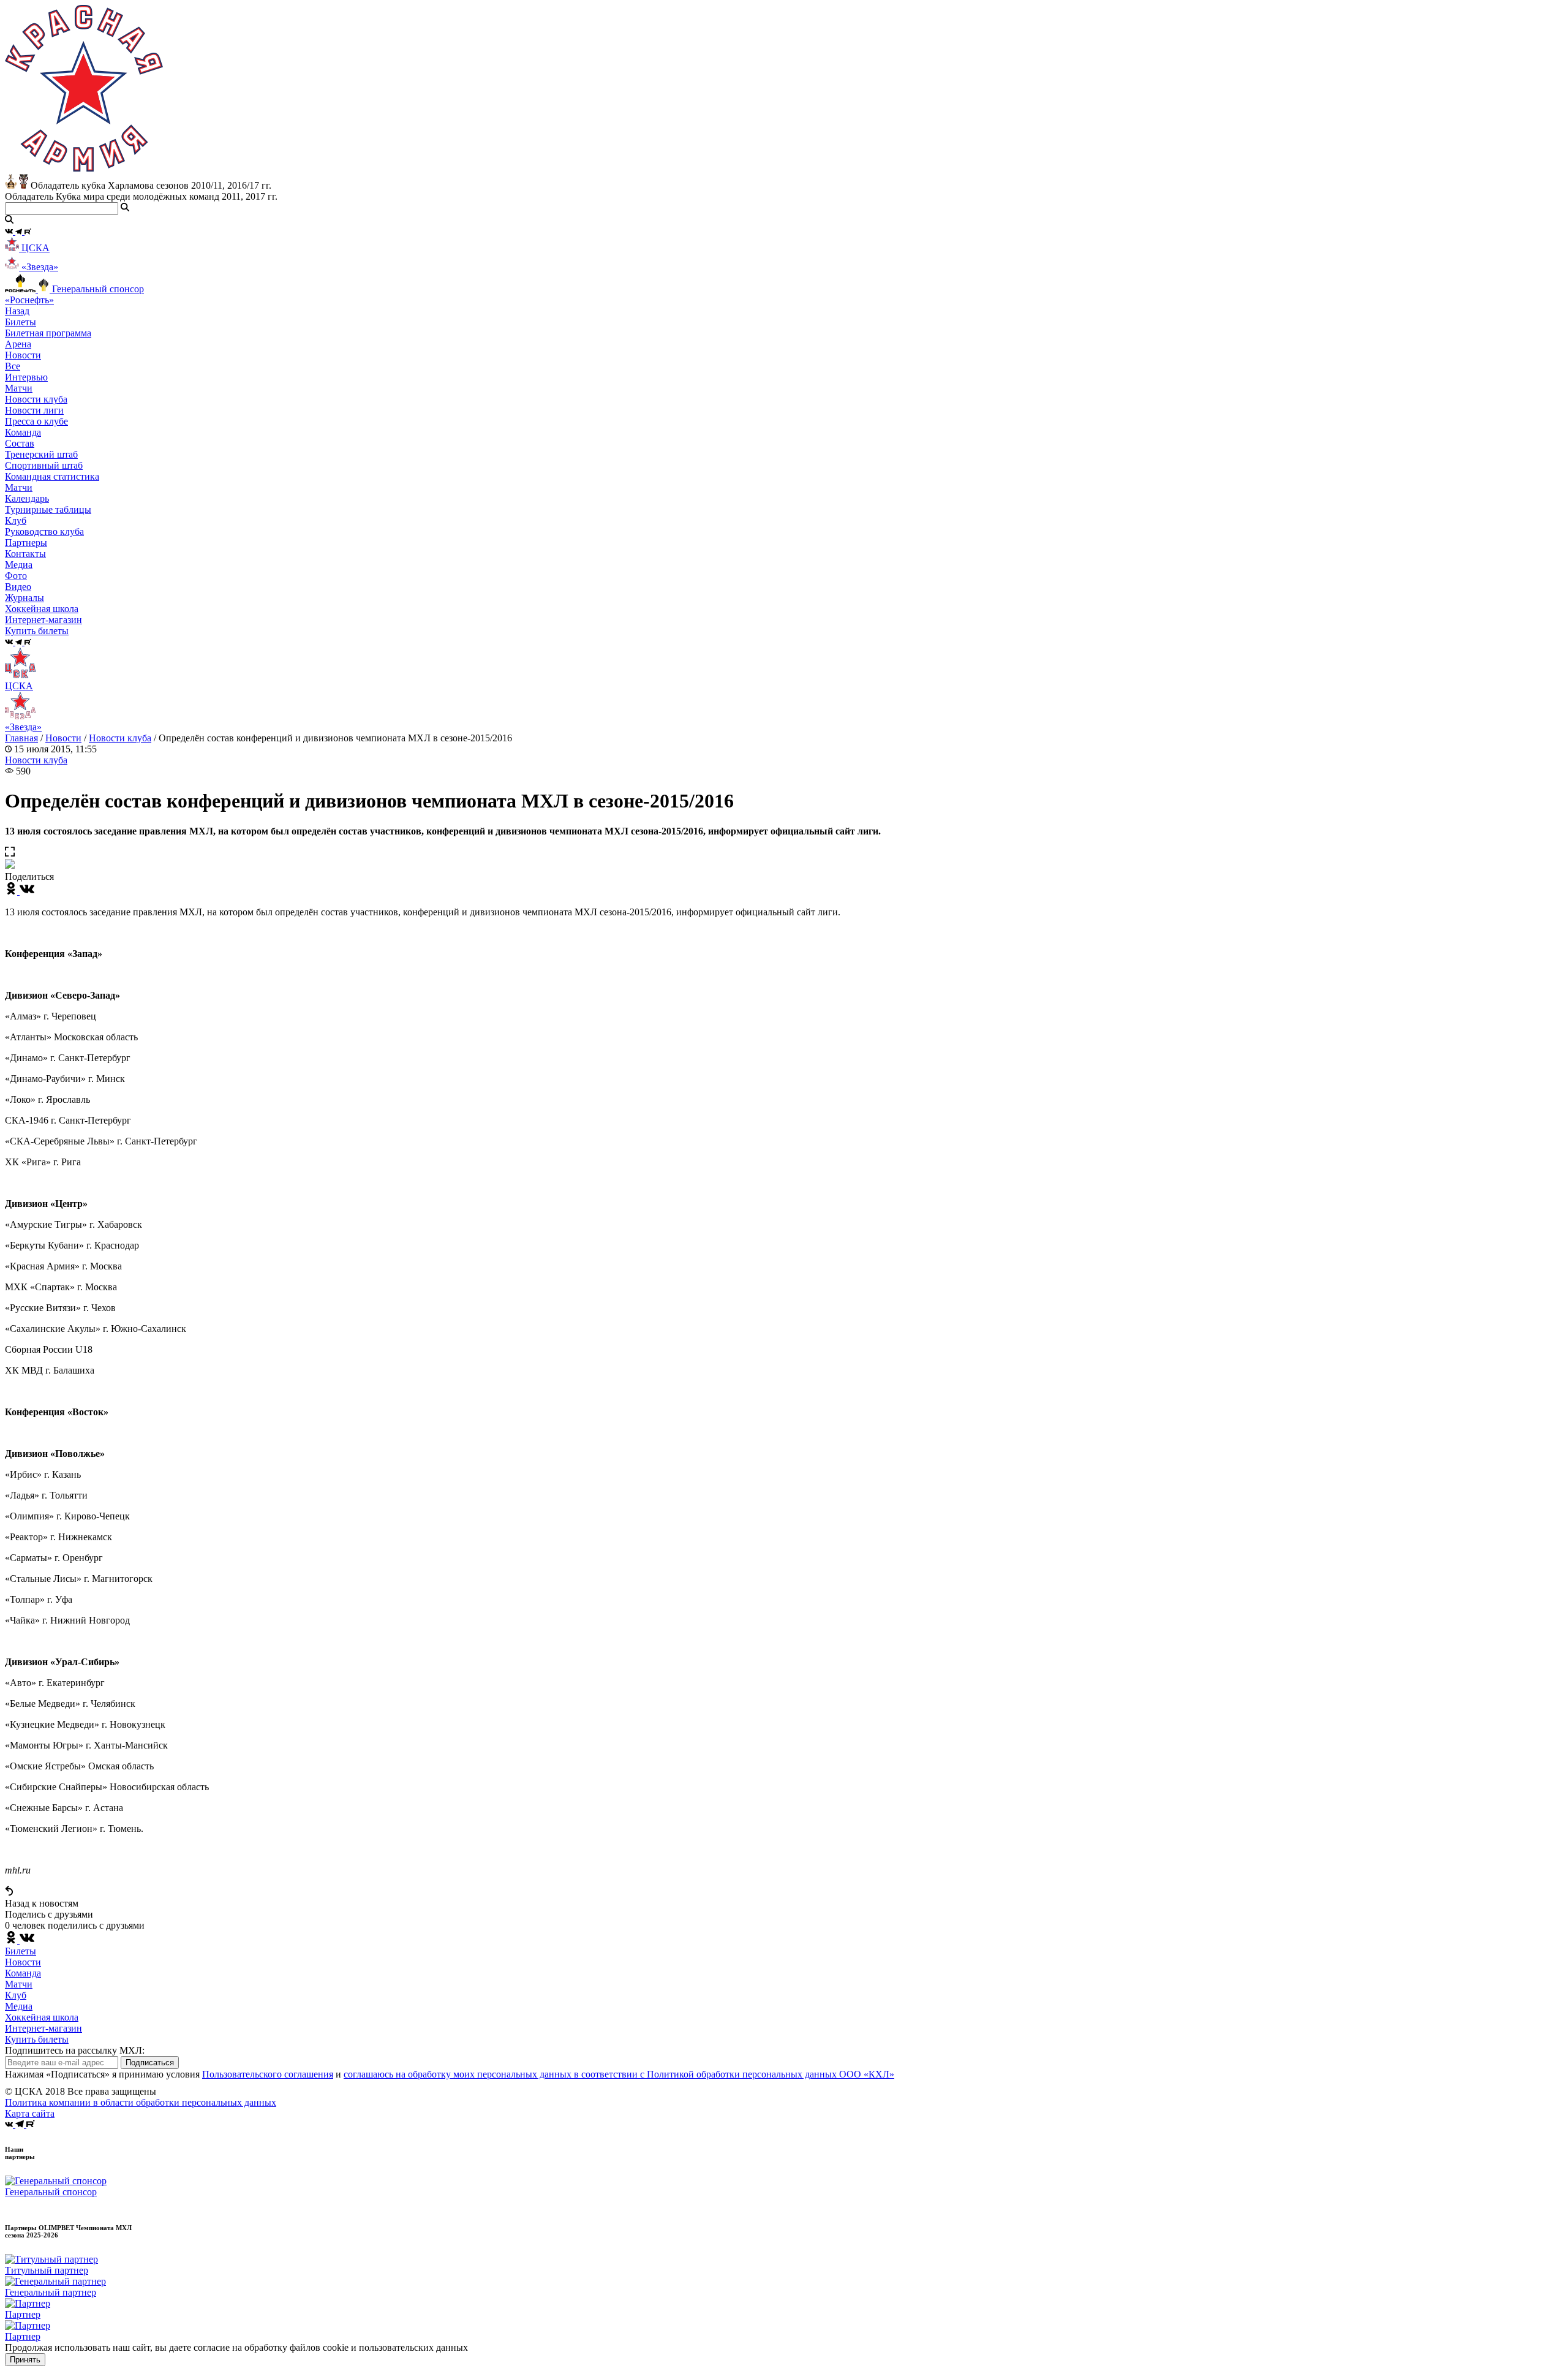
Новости (63, 738)
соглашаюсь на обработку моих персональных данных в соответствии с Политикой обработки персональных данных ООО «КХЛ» (619, 2074)
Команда (23, 1973)
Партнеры (26, 543)
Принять (25, 2360)
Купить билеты (37, 2039)
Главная (21, 738)
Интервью (26, 377)
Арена (18, 344)
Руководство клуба (44, 531)
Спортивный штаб (44, 465)
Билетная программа (48, 333)
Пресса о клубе (36, 421)
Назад (17, 311)
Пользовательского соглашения (268, 2074)
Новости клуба (36, 399)
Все (13, 366)
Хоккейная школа (42, 2017)
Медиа (19, 2006)
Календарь (27, 498)
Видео (18, 587)
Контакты (25, 554)
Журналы (24, 598)
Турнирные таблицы (48, 509)
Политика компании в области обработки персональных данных (141, 2102)
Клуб (16, 1995)
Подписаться (150, 2063)
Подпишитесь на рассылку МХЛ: (75, 2050)
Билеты (21, 1951)
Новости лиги (34, 410)
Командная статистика (52, 476)
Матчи (19, 388)
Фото (16, 576)
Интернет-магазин (43, 2028)
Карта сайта (30, 2113)
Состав (20, 443)
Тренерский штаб (41, 454)
